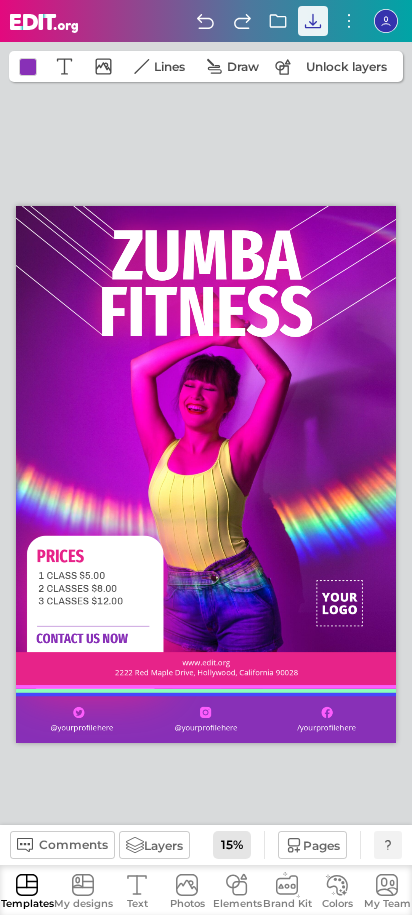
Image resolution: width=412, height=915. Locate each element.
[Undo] (205, 21)
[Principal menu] (44, 23)
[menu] (349, 21)
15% (232, 844)
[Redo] (242, 21)
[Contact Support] (388, 845)
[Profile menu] (386, 21)
